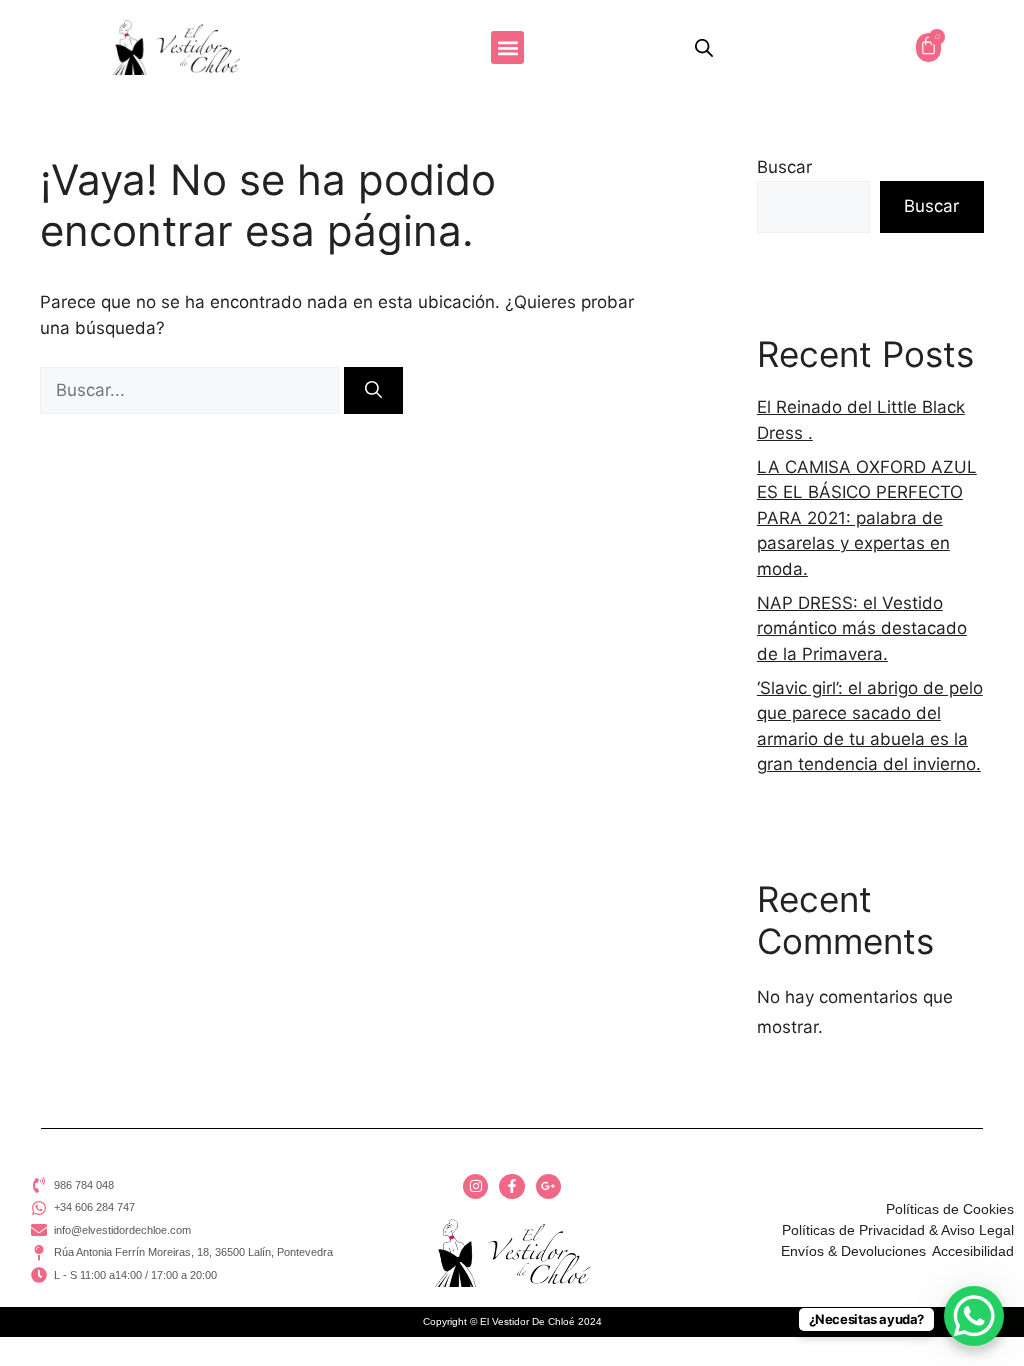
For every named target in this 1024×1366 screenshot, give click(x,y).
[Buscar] (373, 391)
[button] (507, 47)
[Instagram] (475, 1186)
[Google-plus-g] (548, 1186)
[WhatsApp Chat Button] (974, 1316)
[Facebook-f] (511, 1186)
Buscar (784, 167)
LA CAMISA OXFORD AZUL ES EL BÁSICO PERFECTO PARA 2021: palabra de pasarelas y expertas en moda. (867, 518)
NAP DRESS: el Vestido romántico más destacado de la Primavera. (862, 628)
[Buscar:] (192, 390)
